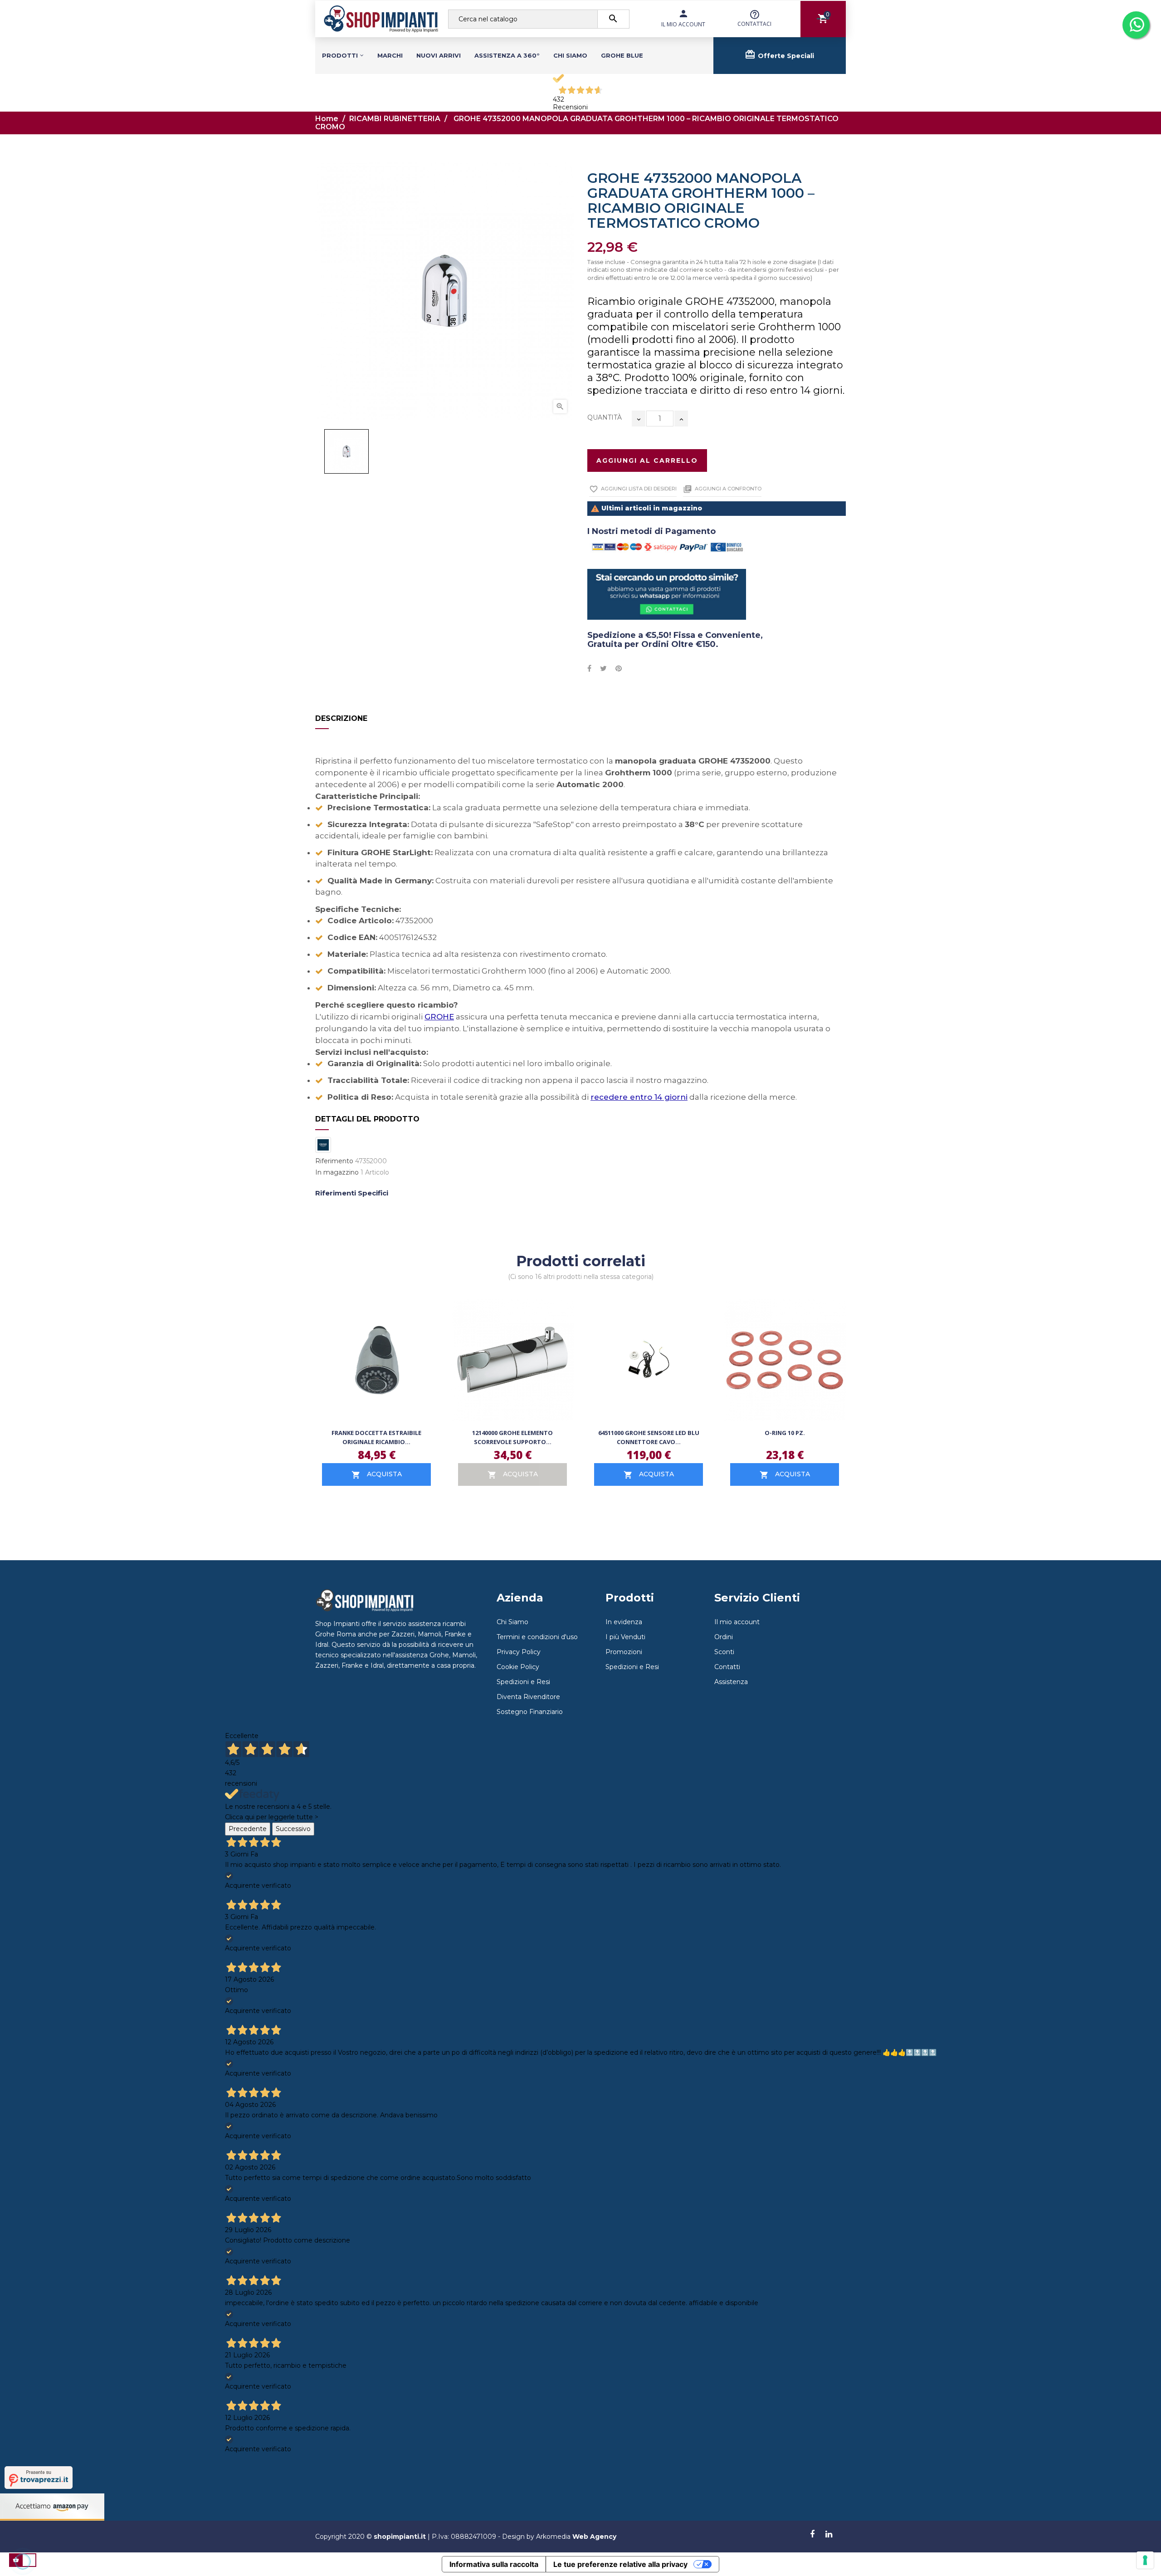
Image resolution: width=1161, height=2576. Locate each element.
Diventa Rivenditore (528, 1697)
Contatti (727, 1667)
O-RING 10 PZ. (785, 1433)
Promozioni (624, 1652)
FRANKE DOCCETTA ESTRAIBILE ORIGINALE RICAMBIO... (376, 1437)
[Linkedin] (829, 2535)
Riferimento (334, 1161)
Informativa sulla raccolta (494, 2564)
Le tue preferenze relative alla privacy (620, 2564)
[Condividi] (589, 669)
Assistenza (731, 1682)
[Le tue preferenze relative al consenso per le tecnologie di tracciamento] (1145, 2560)
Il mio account (737, 1622)
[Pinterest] (619, 669)
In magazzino (337, 1173)
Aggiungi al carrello (647, 460)
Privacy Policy (519, 1652)
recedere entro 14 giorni (639, 1097)
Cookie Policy (518, 1667)
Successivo (293, 1829)
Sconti (724, 1652)
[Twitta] (603, 669)
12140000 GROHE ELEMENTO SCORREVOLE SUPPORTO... (512, 1437)
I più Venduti (625, 1637)
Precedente (248, 1829)
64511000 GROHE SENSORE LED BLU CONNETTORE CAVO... (649, 1437)
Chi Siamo (512, 1622)
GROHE (439, 1017)
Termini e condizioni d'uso (537, 1637)
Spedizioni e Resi (523, 1682)
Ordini (724, 1637)
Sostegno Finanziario (530, 1712)
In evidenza (624, 1622)
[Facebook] (812, 2535)
